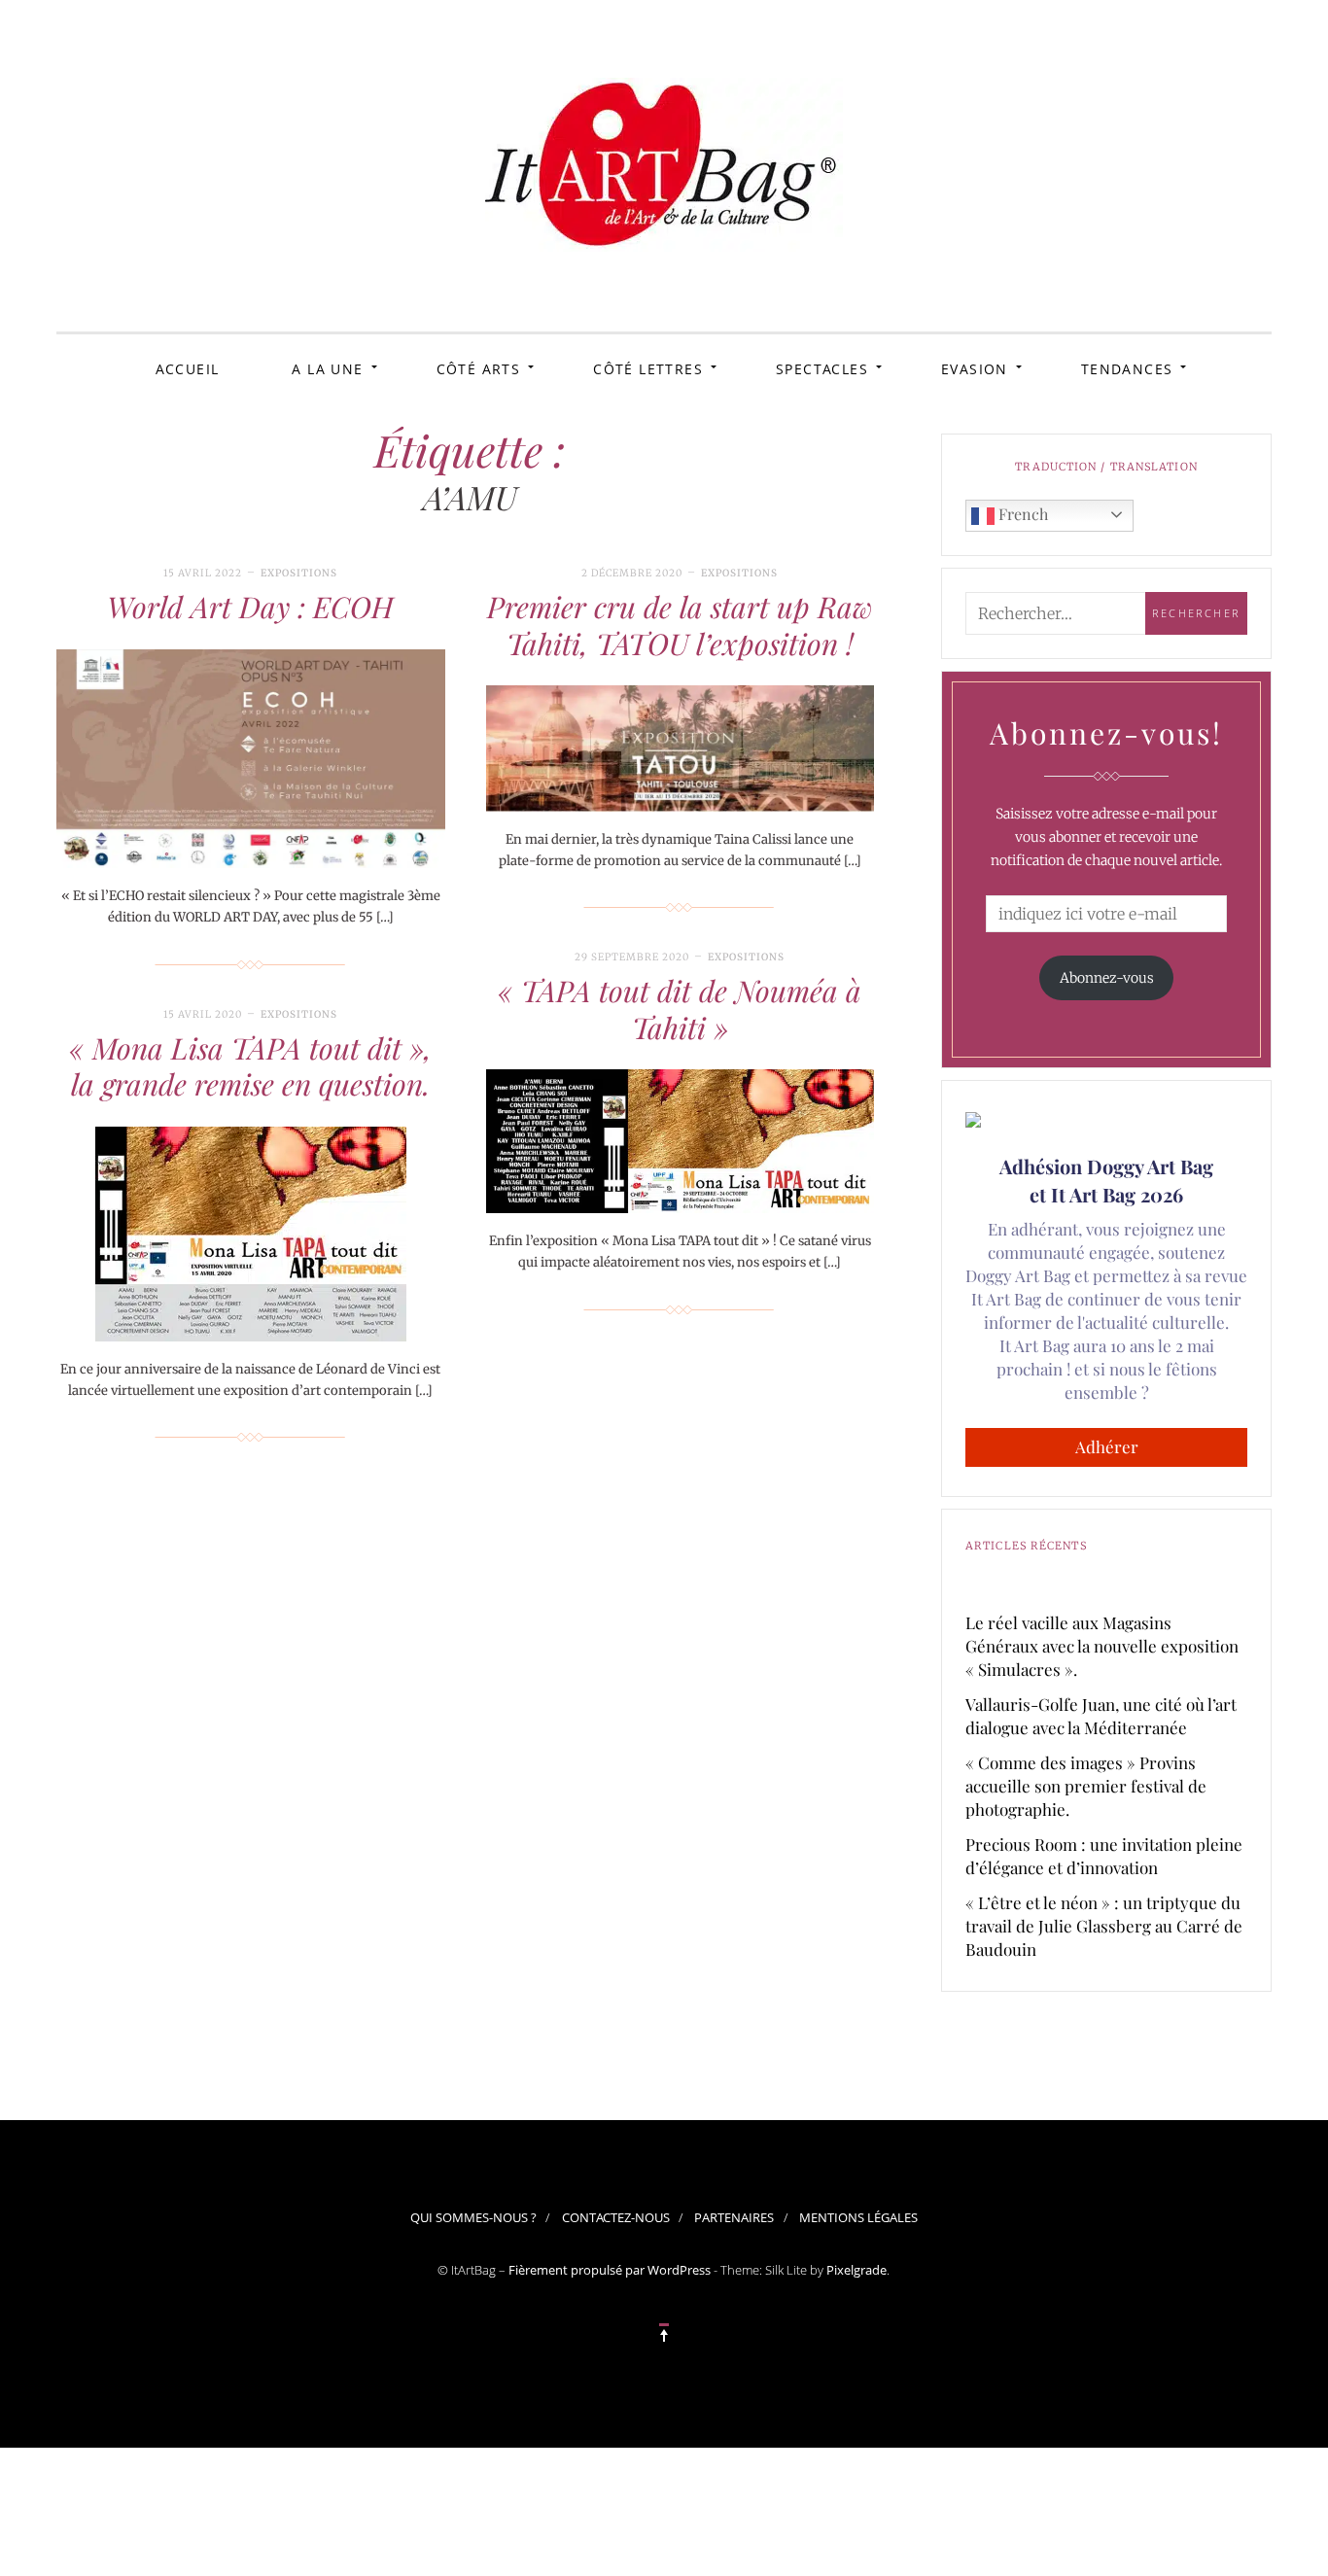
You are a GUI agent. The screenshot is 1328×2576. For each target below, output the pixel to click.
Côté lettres (648, 369)
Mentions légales (858, 2217)
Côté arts (479, 369)
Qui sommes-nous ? (473, 2217)
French (1021, 514)
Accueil (188, 369)
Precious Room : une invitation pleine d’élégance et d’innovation (1104, 1856)
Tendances (1127, 369)
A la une (327, 369)
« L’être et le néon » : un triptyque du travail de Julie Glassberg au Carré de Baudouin (1104, 1926)
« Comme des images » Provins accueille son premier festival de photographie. (1086, 1786)
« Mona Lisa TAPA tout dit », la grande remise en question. (250, 1066)
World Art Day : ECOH (250, 607)
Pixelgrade (856, 2270)
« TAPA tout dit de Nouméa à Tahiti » (680, 1009)
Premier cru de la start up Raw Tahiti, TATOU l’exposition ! (680, 625)
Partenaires (734, 2217)
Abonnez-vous (1107, 978)
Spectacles (822, 369)
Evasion (975, 369)
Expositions (299, 573)
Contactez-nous (616, 2217)
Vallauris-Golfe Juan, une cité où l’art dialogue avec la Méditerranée (1101, 1716)
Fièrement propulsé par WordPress (610, 2270)
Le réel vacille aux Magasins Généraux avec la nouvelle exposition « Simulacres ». (1102, 1646)
